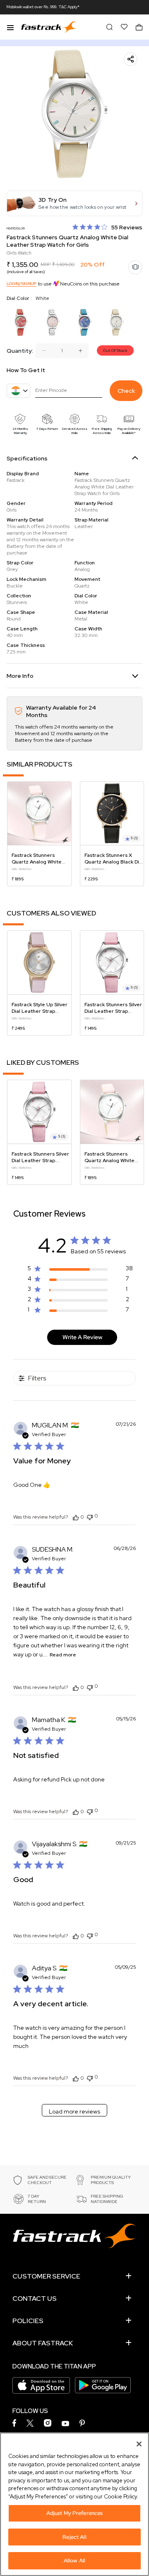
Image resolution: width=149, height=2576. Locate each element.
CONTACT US (35, 2299)
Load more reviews (74, 2111)
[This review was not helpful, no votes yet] (90, 1516)
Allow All (74, 2561)
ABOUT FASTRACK (43, 2343)
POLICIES (28, 2321)
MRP (46, 264)
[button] (74, 203)
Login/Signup (22, 284)
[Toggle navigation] (10, 27)
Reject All (74, 2537)
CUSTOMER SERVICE (46, 2276)
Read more (63, 1655)
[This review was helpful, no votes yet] (76, 1517)
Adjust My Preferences (75, 2513)
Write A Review (82, 1337)
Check (126, 391)
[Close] (139, 2444)
